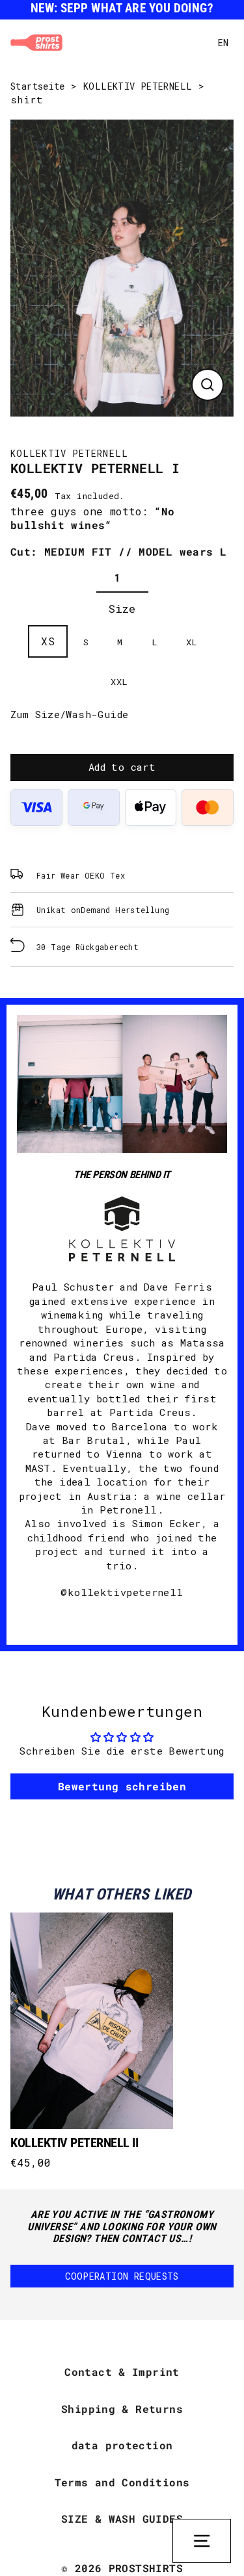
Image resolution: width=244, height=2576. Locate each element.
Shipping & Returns (122, 2409)
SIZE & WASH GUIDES (122, 2518)
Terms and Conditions (122, 2482)
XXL (119, 682)
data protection (122, 2445)
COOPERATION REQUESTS (122, 2276)
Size (122, 609)
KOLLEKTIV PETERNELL (138, 86)
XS (48, 641)
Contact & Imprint (122, 2372)
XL (192, 642)
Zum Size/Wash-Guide (69, 714)
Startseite (38, 86)
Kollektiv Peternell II (74, 2143)
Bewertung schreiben (122, 1786)
